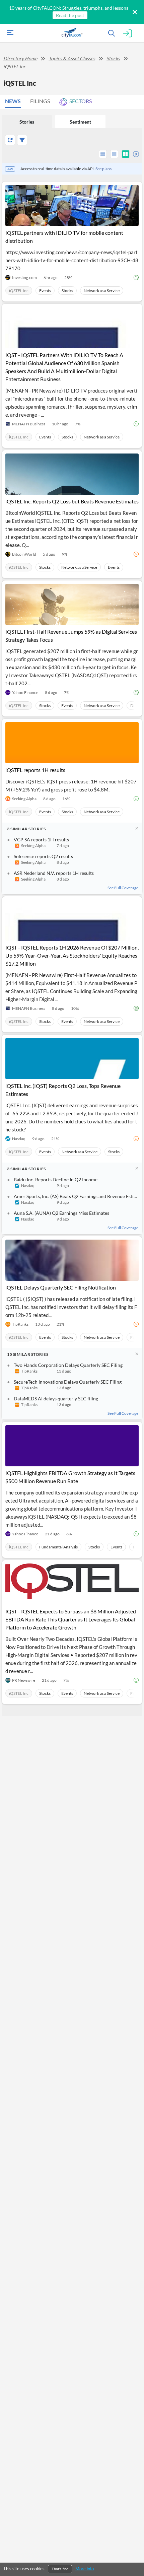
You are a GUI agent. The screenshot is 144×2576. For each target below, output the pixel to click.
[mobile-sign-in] (127, 34)
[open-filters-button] (22, 140)
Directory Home (20, 58)
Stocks (113, 58)
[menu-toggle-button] (8, 33)
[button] (15, 101)
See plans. (104, 169)
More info (85, 2569)
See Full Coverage (123, 888)
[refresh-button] (10, 140)
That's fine (60, 2569)
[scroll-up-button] (133, 2551)
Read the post (70, 15)
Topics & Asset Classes (72, 58)
